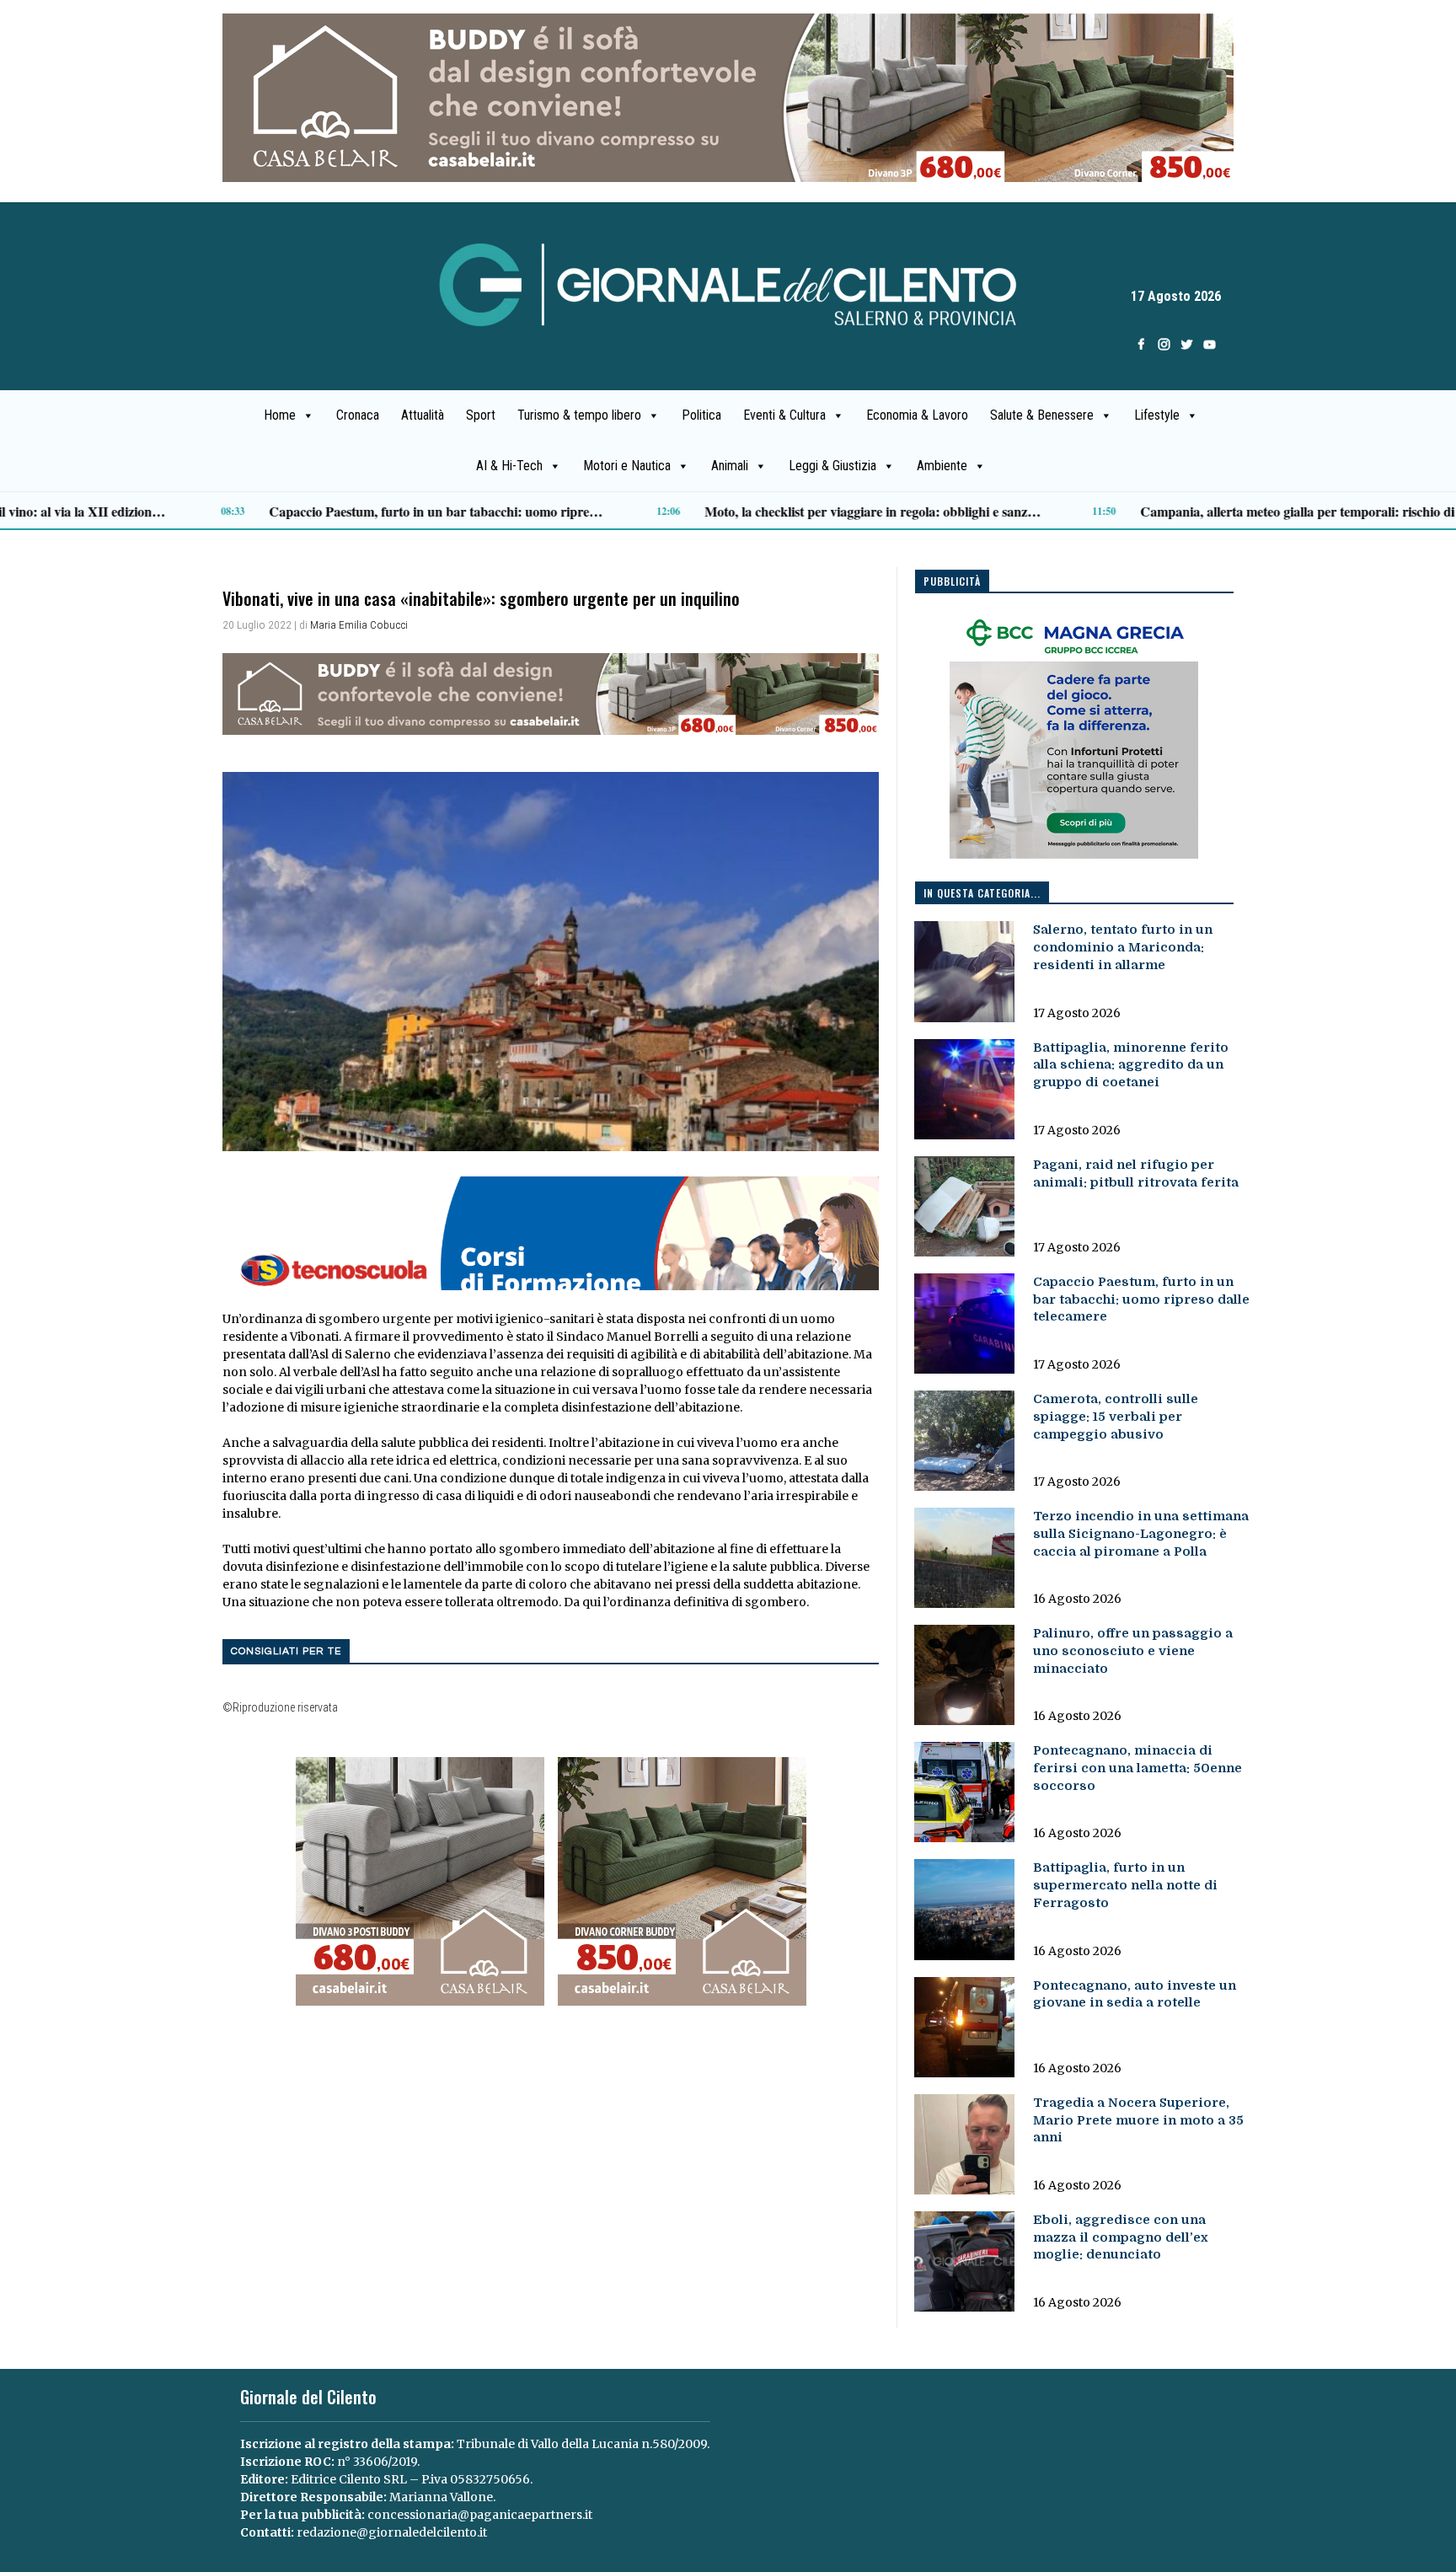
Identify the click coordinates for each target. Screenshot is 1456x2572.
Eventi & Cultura (784, 415)
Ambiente (942, 466)
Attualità (423, 415)
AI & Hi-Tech (509, 466)
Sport (481, 415)
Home (280, 415)
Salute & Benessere (1042, 415)
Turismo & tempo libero (579, 415)
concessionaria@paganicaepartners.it (480, 2515)
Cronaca (358, 415)
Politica (701, 415)
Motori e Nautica (627, 466)
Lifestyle (1157, 415)
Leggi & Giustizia (832, 466)
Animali (730, 466)
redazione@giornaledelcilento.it (392, 2532)
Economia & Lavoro (917, 415)
